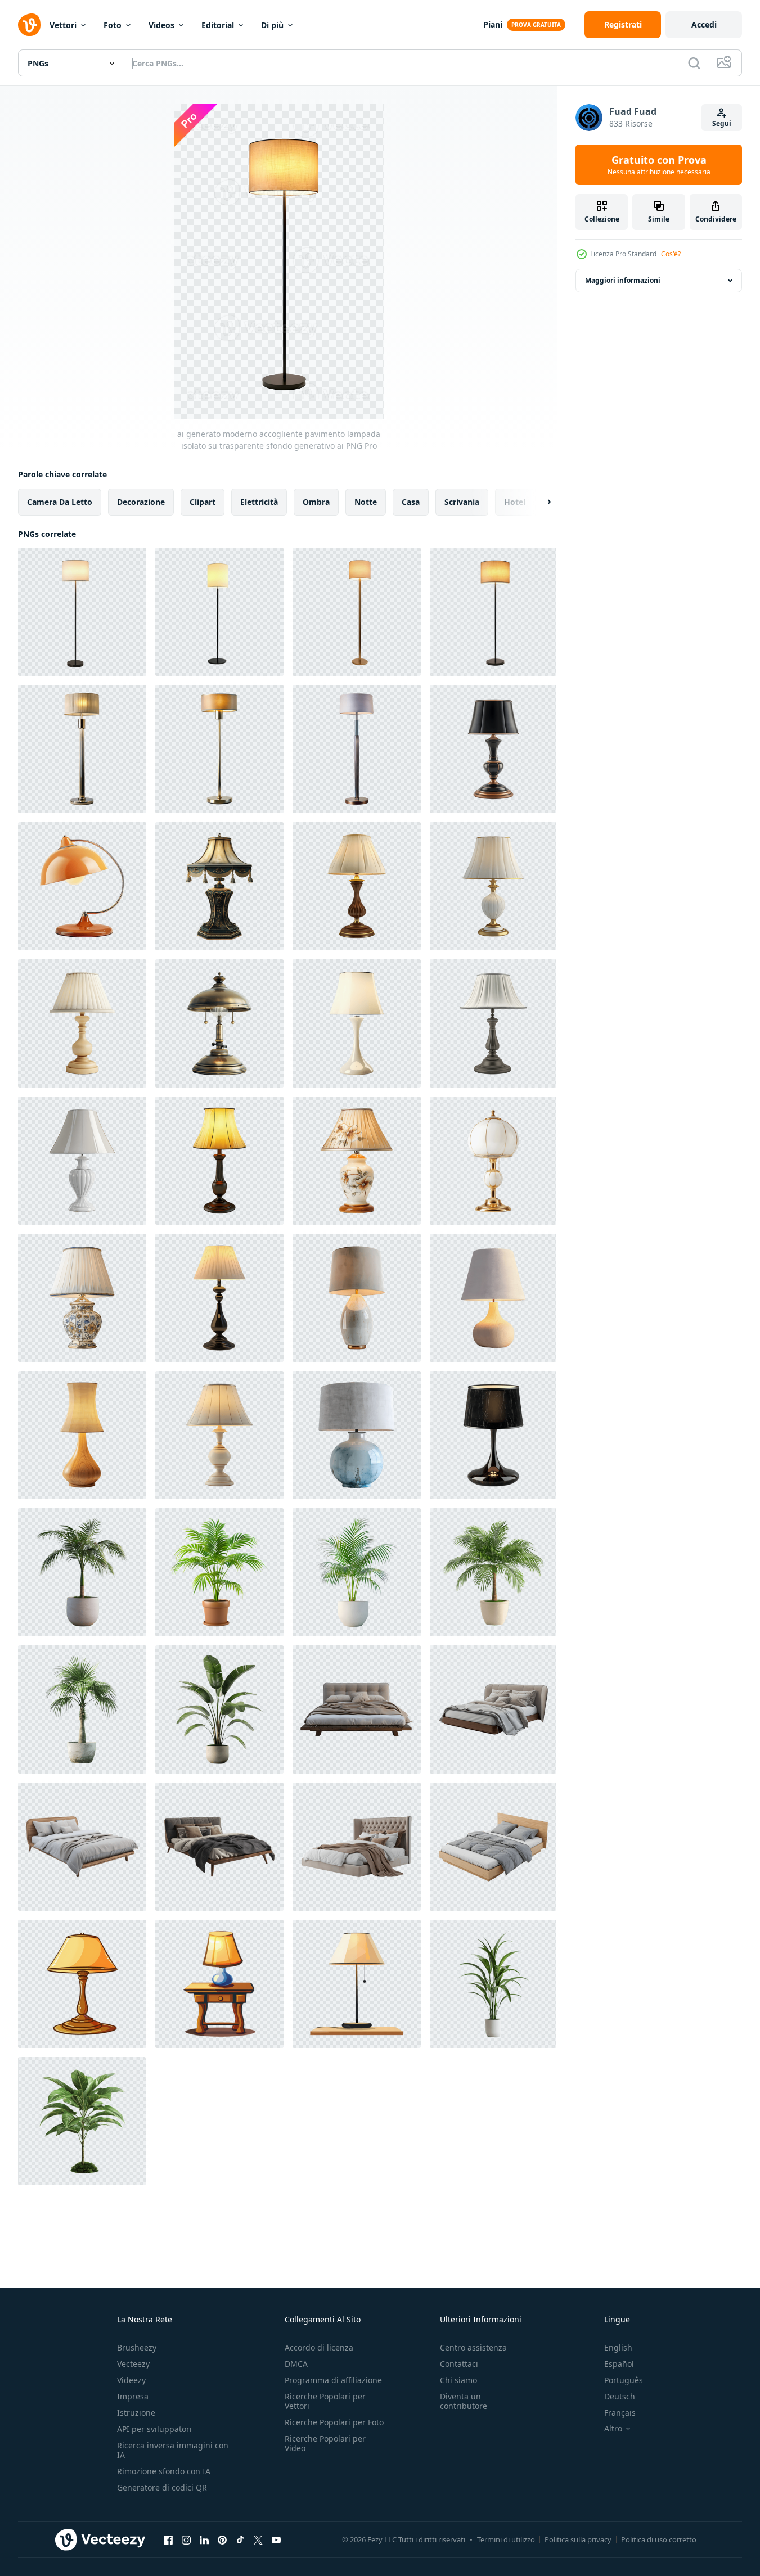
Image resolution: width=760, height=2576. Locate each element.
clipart (203, 502)
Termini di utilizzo (506, 2539)
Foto (113, 25)
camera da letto (60, 502)
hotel (515, 502)
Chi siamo (458, 2380)
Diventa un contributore (464, 2401)
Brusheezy (137, 2347)
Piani (493, 24)
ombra (316, 502)
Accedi (704, 24)
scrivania (462, 502)
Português (624, 2380)
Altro (613, 2429)
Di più (272, 25)
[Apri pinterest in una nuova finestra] (222, 2539)
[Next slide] (539, 502)
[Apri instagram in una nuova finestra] (186, 2539)
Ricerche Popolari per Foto (334, 2422)
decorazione (141, 502)
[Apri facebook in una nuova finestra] (168, 2539)
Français (620, 2413)
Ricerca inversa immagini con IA (173, 2450)
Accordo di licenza (319, 2347)
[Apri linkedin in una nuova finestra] (204, 2539)
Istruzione (136, 2413)
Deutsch (620, 2396)
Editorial (218, 25)
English (618, 2347)
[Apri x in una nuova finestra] (258, 2539)
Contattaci (459, 2364)
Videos (161, 25)
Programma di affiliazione (333, 2380)
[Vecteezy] (29, 25)
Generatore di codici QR (162, 2487)
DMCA (296, 2364)
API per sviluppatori (154, 2429)
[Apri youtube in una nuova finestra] (276, 2539)
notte (366, 502)
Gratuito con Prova (659, 165)
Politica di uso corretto (659, 2539)
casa (411, 502)
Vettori (63, 25)
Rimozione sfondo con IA (164, 2471)
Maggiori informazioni (623, 280)
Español (619, 2364)
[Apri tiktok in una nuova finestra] (240, 2539)
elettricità (259, 502)
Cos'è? (671, 254)
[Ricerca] (694, 63)
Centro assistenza (473, 2347)
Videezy (131, 2380)
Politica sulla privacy (578, 2539)
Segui (722, 123)
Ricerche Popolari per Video (325, 2443)
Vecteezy (133, 2364)
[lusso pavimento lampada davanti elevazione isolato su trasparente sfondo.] (82, 749)
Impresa (133, 2396)
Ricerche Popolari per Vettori (325, 2401)
